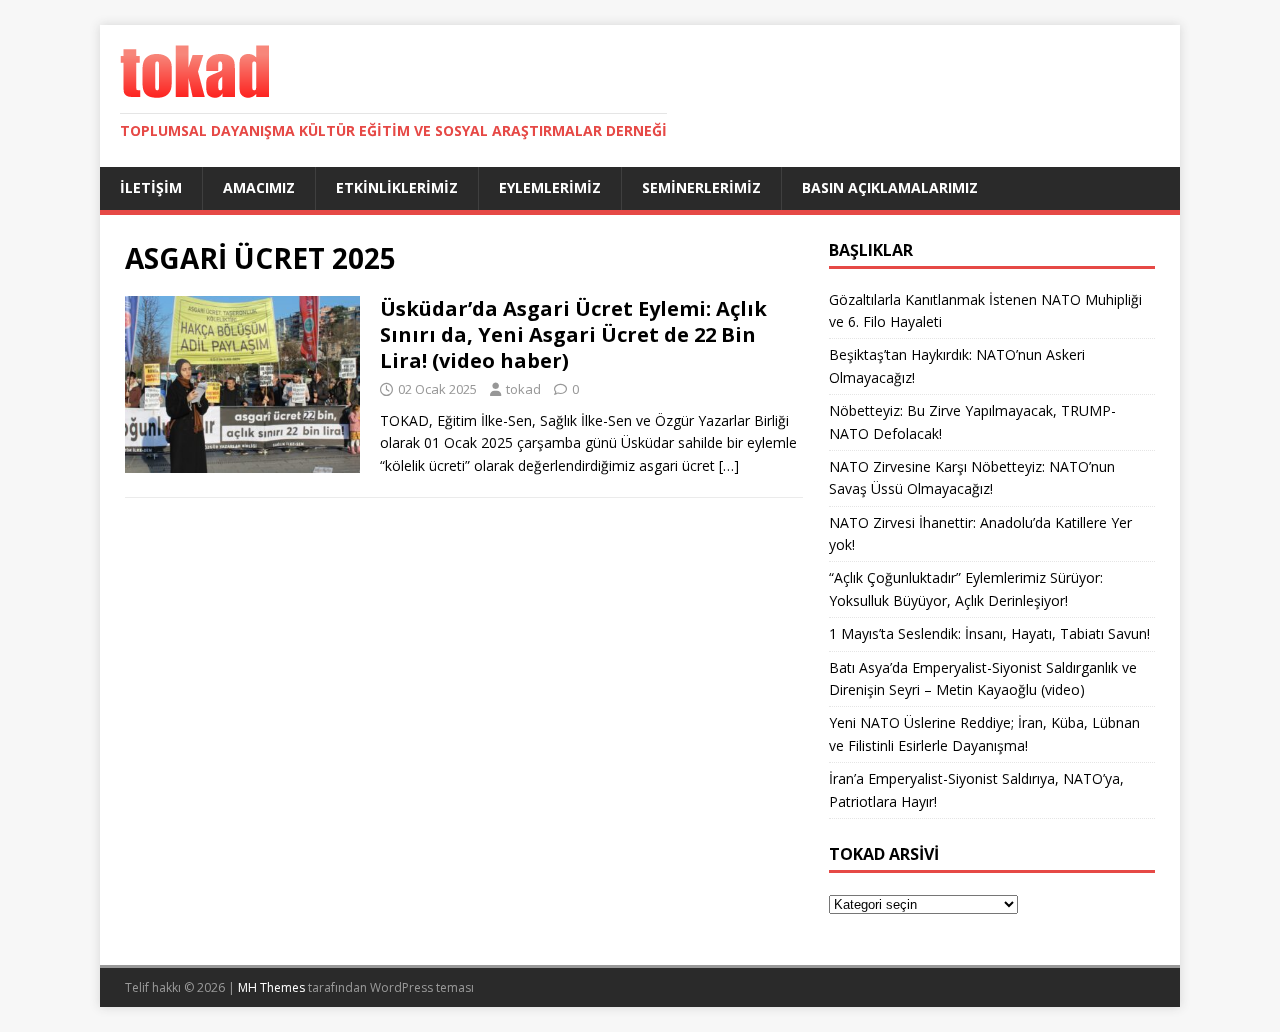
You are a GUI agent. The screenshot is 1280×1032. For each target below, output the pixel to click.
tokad (523, 389)
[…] (729, 465)
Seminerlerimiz (701, 187)
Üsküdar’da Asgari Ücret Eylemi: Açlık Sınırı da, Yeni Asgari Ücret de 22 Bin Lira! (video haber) (573, 334)
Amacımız (259, 187)
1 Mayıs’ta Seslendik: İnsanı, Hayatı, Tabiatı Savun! (989, 633)
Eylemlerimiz (550, 187)
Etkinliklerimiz (397, 187)
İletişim (151, 187)
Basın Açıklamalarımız (890, 187)
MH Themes (271, 987)
